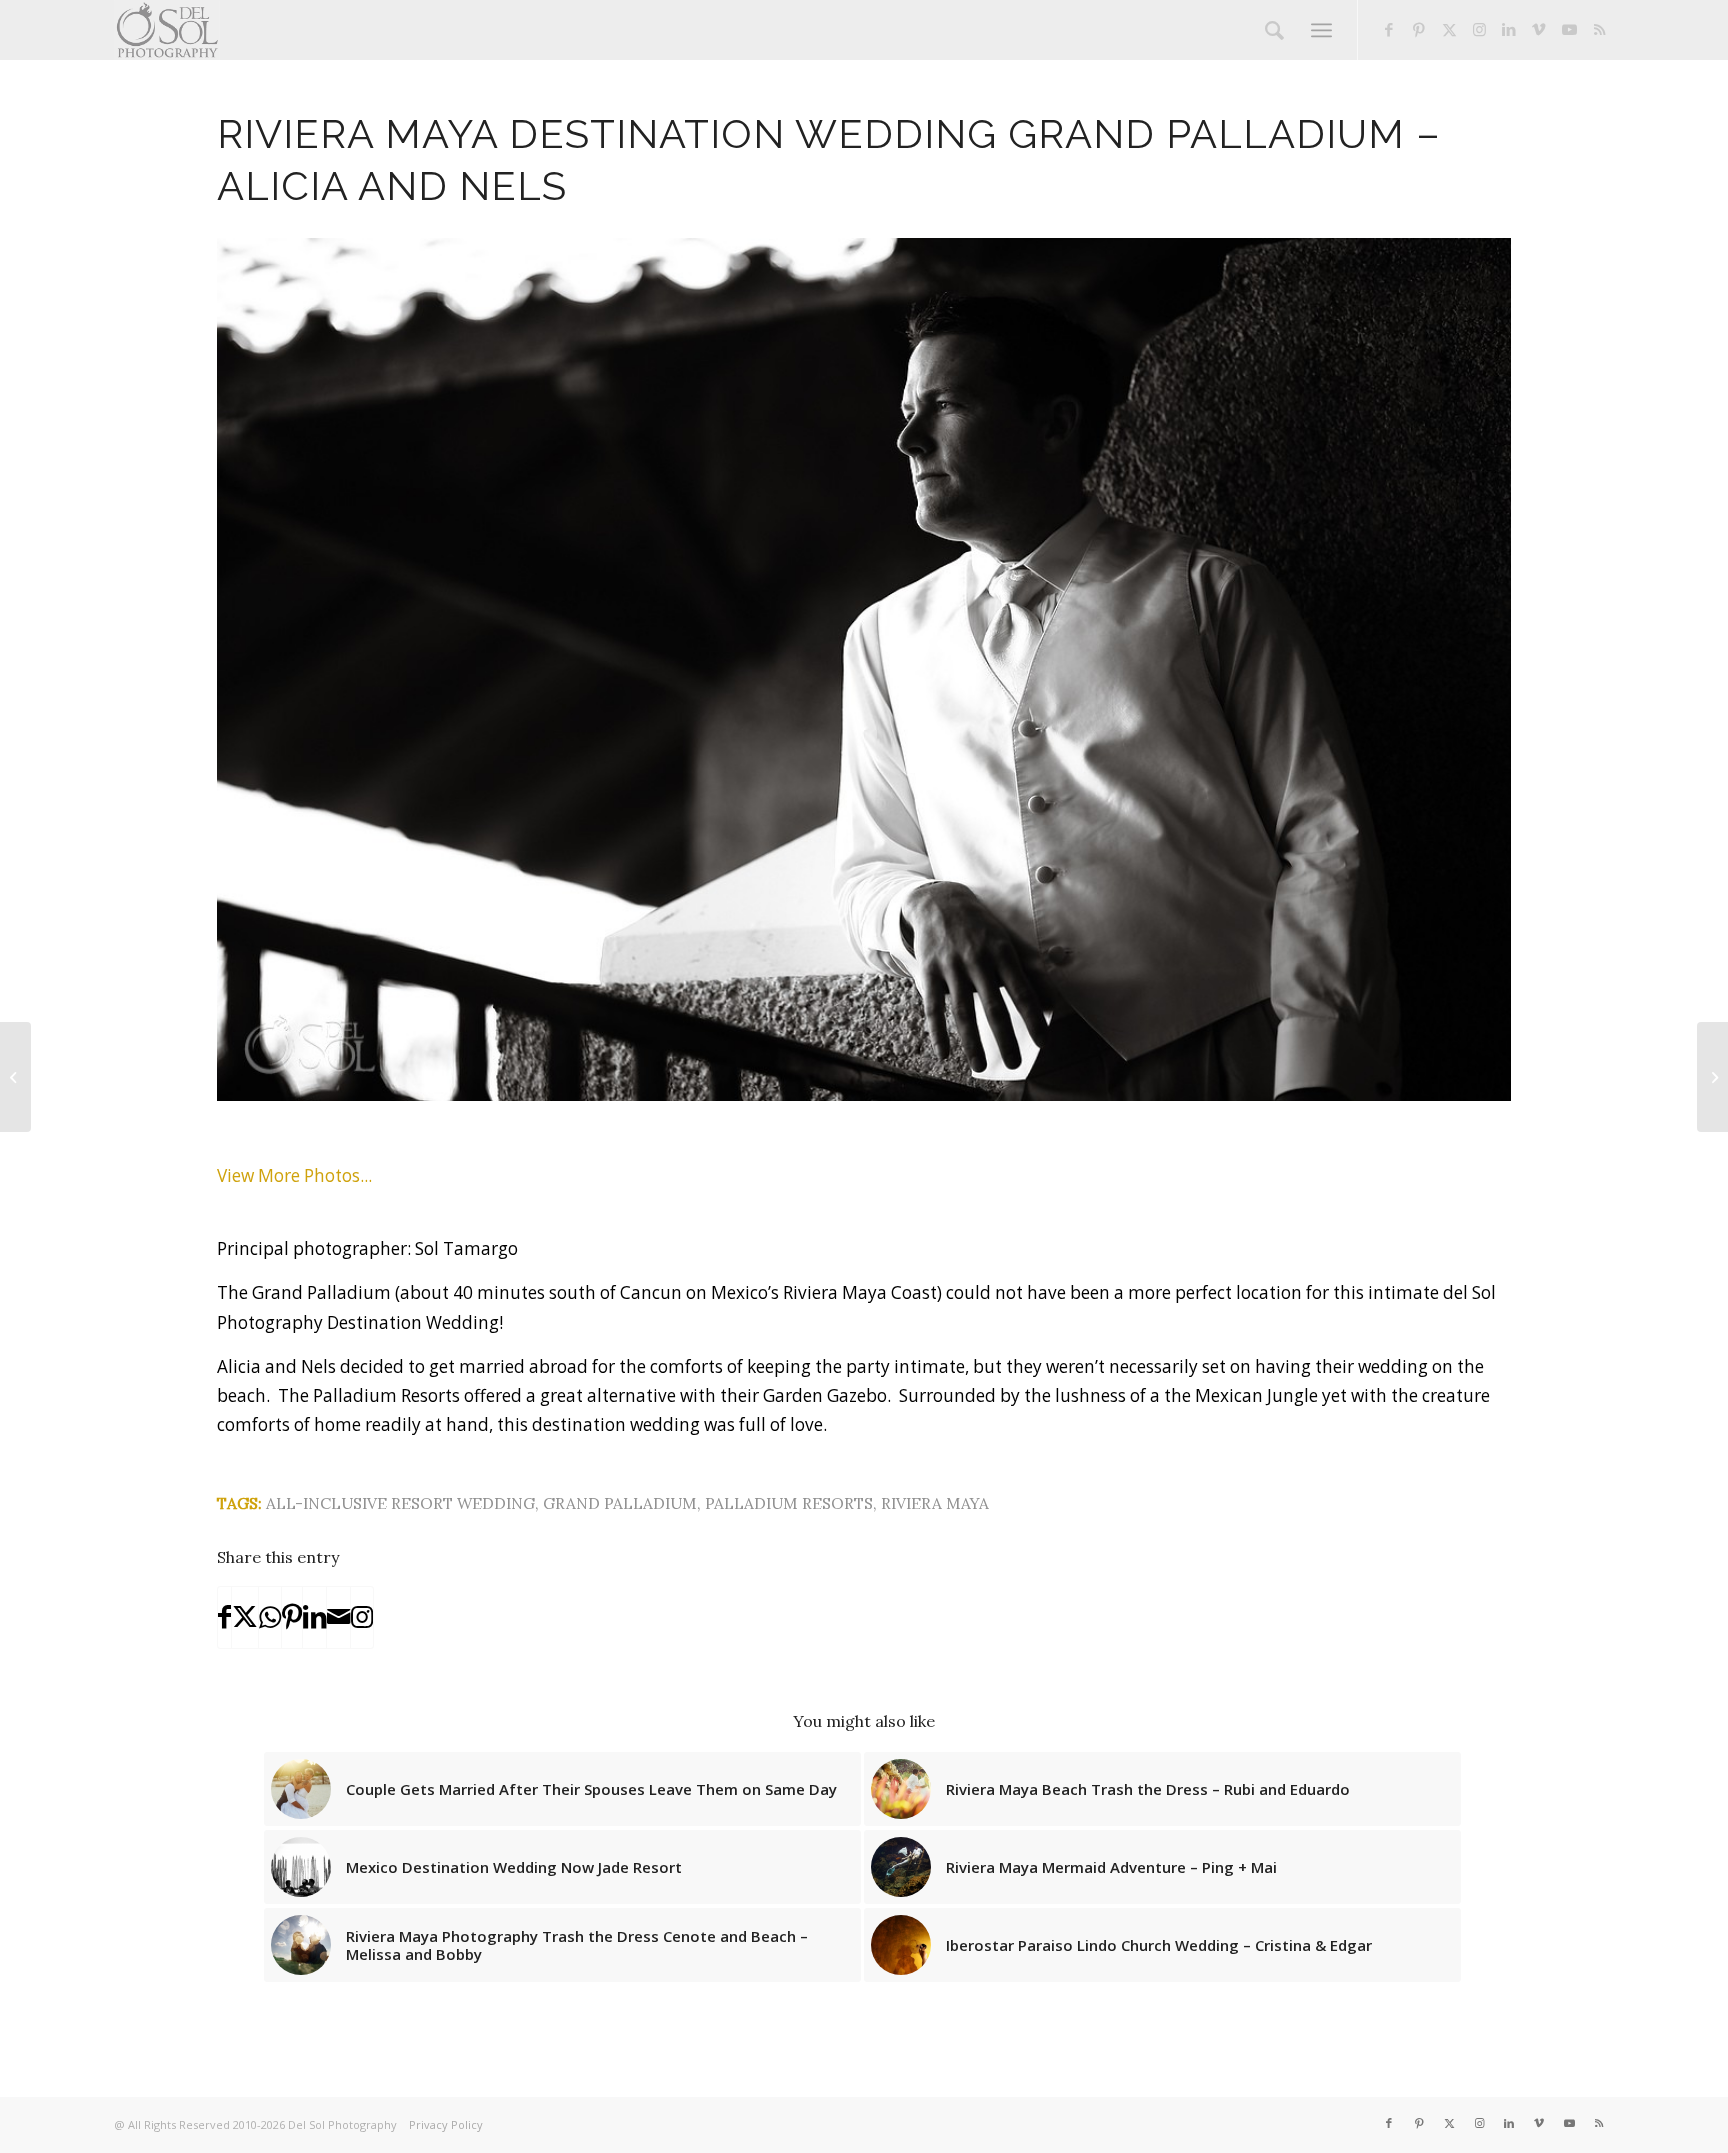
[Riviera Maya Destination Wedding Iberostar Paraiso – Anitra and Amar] (15, 1077)
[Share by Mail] (338, 1617)
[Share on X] (245, 1617)
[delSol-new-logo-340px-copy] (167, 30)
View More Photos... (294, 1175)
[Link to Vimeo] (1539, 29)
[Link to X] (1449, 29)
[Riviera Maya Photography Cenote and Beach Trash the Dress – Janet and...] (1712, 1077)
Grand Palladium (620, 1503)
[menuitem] (1274, 30)
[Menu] (1321, 30)
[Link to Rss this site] (1599, 29)
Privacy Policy (446, 2124)
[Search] (1274, 30)
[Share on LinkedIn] (314, 1617)
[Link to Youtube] (1569, 29)
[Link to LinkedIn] (1509, 29)
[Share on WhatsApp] (270, 1617)
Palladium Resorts (789, 1503)
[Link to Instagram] (1479, 29)
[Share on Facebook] (224, 1617)
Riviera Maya (935, 1503)
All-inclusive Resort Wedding (400, 1503)
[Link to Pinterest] (1419, 29)
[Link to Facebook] (1389, 29)
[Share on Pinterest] (292, 1617)
